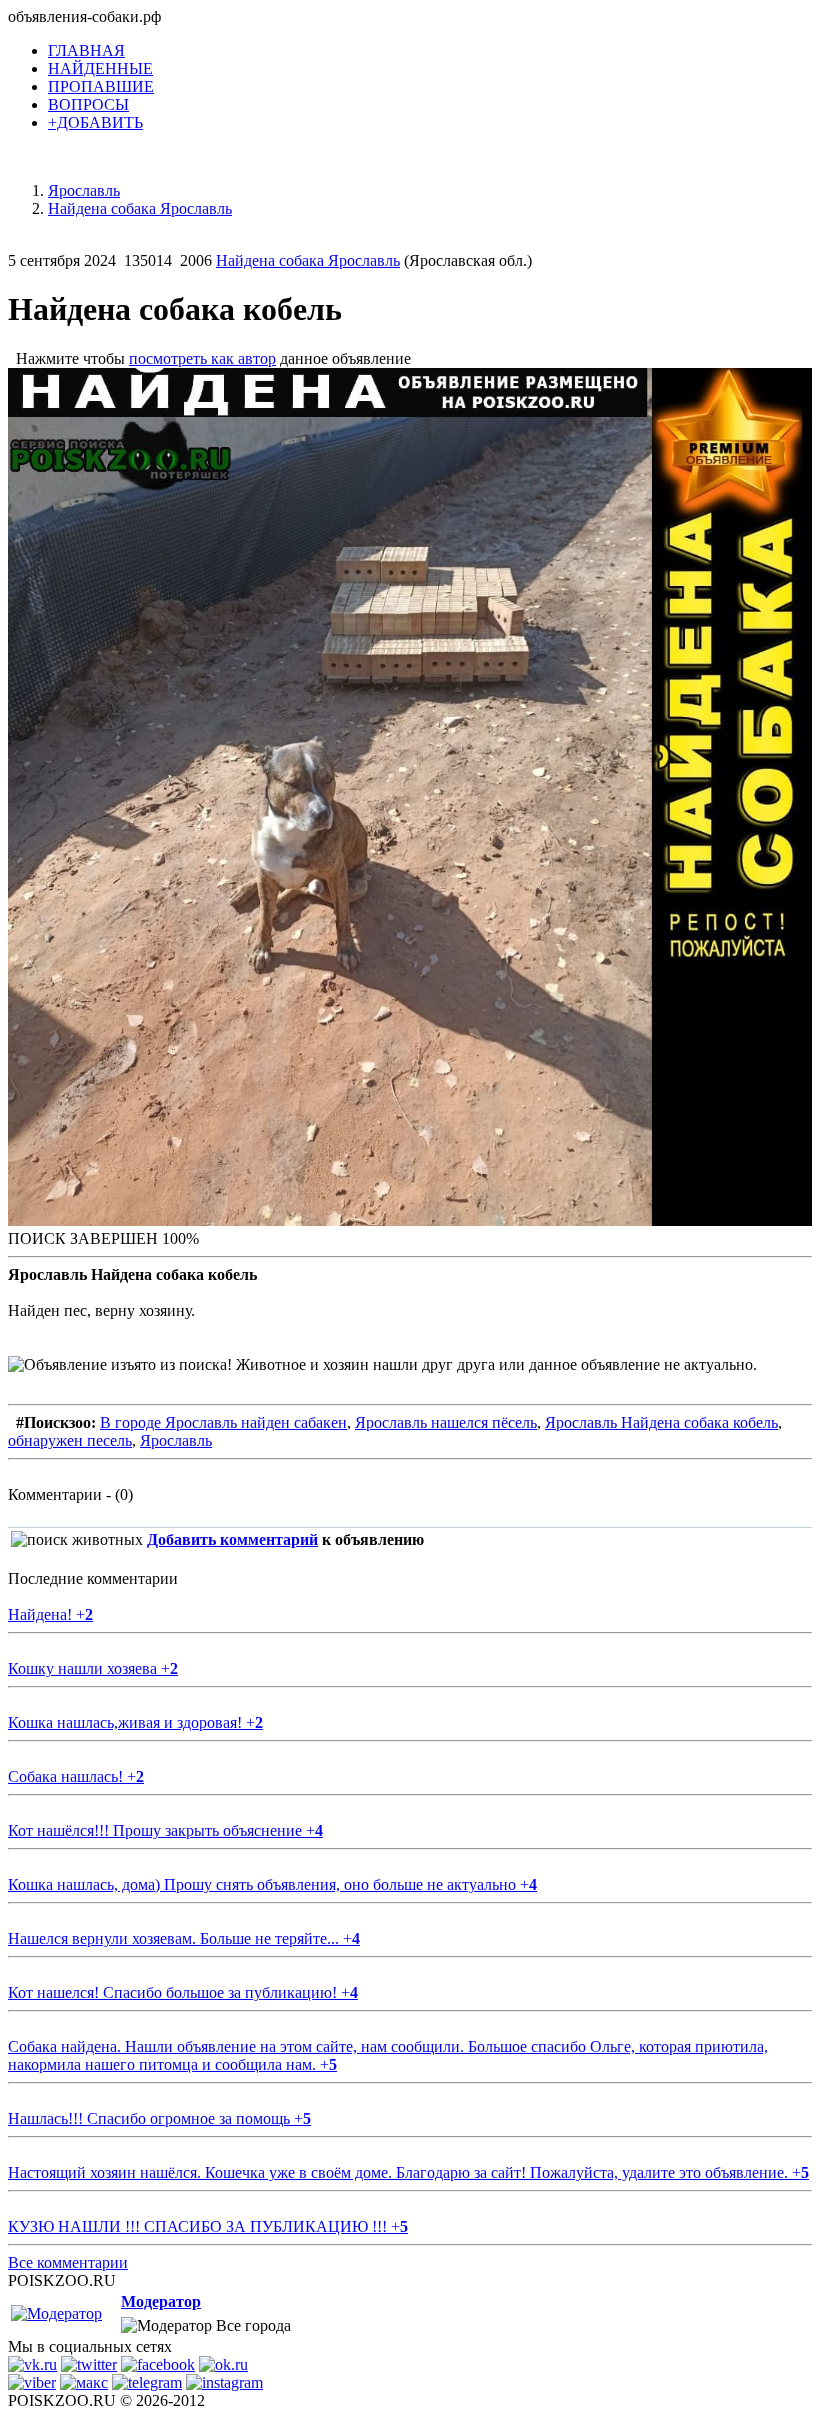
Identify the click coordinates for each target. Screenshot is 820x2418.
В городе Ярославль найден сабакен (223, 1422)
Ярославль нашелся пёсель (446, 1422)
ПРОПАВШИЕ (101, 86)
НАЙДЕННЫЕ (100, 68)
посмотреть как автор (202, 358)
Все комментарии (68, 2262)
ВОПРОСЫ (88, 104)
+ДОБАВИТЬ (95, 122)
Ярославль (176, 1440)
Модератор (161, 2301)
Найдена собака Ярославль (308, 260)
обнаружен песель (70, 1440)
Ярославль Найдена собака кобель (661, 1422)
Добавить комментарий (232, 1539)
